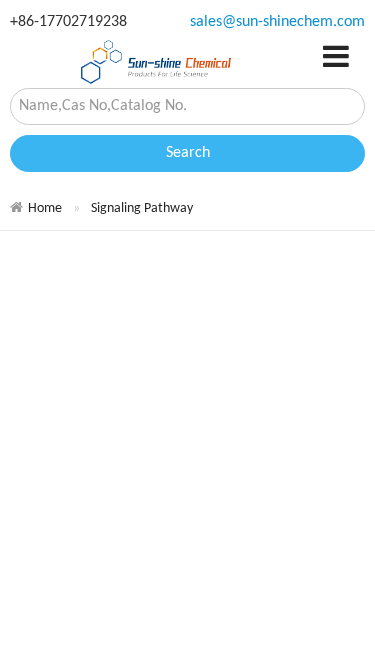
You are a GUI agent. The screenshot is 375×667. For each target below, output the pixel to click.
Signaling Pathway (142, 208)
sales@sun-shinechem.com (277, 22)
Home (45, 208)
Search (188, 153)
